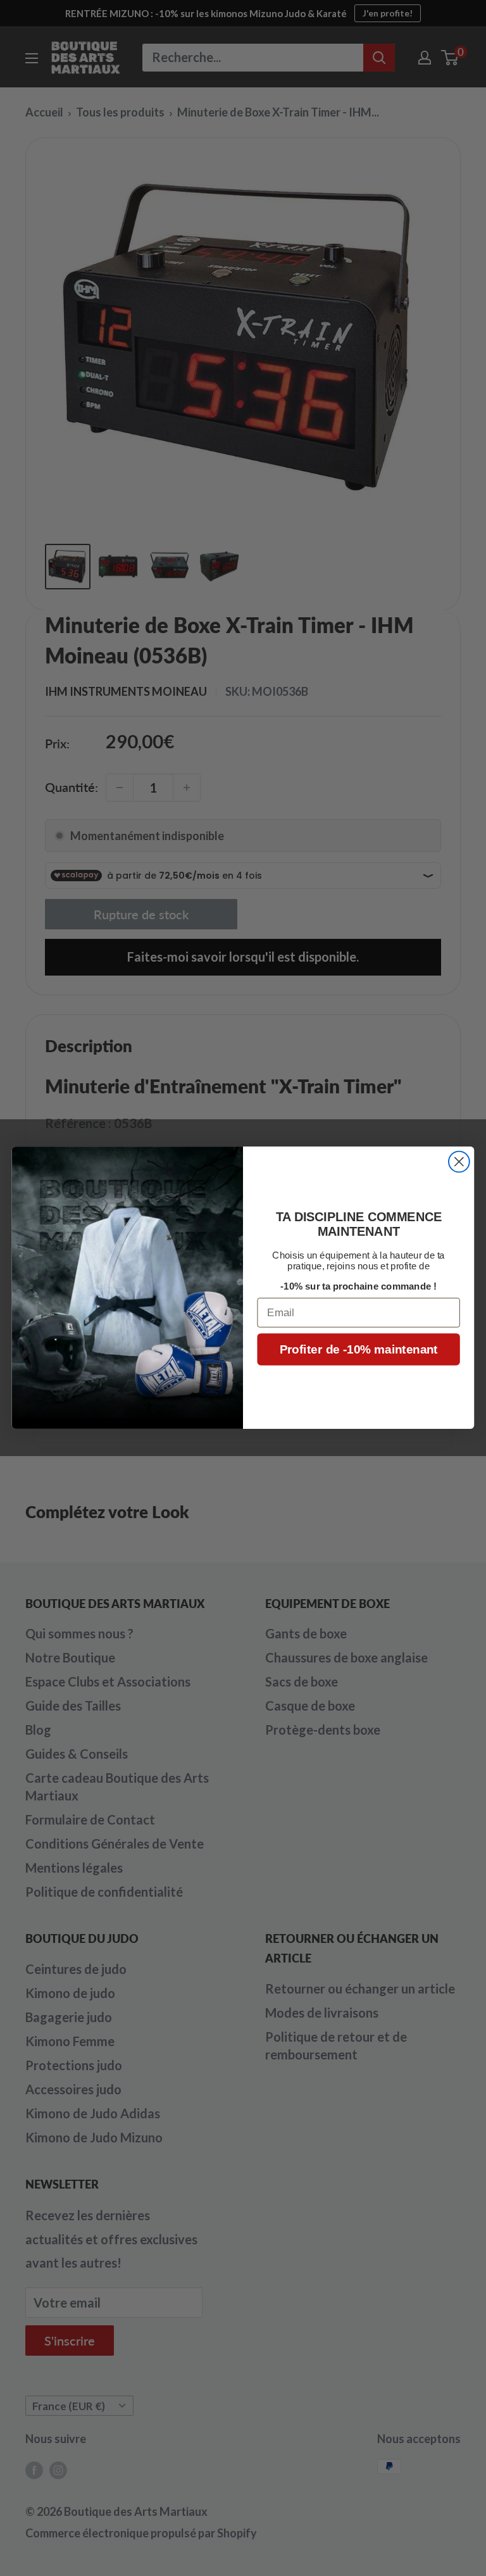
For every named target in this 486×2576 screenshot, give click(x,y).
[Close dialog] (459, 1162)
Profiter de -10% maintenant (359, 1350)
